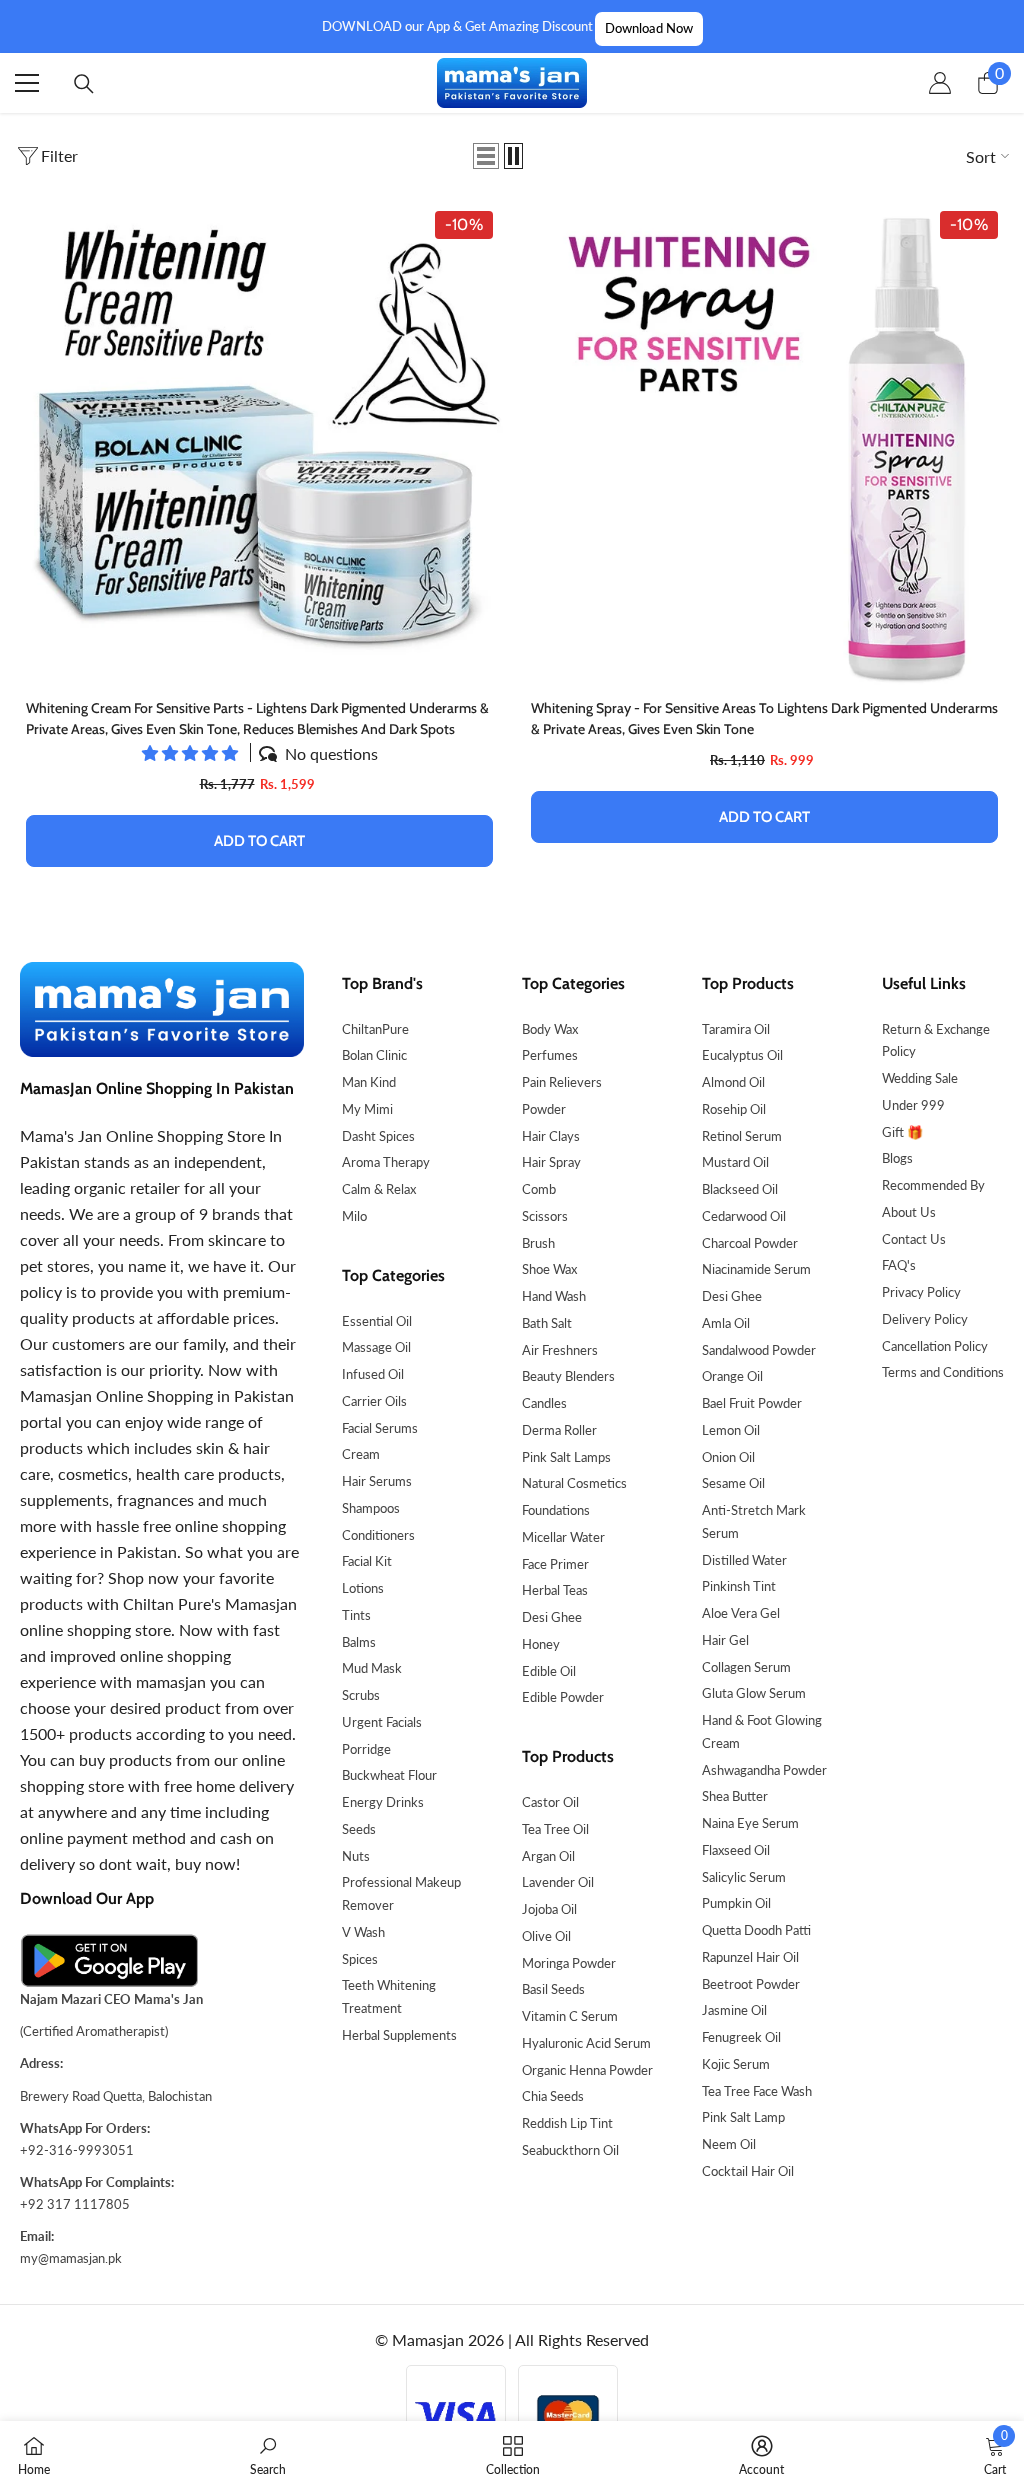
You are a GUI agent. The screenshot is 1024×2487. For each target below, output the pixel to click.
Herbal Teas (555, 1590)
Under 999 (913, 1105)
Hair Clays (551, 1136)
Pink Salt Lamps (566, 1457)
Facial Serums (380, 1428)
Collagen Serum (746, 1667)
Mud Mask (372, 1668)
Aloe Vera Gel (741, 1613)
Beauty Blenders (568, 1376)
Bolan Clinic (374, 1055)
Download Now (649, 28)
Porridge (366, 1749)
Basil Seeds (553, 1989)
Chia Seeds (553, 2096)
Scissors (545, 1216)
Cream (361, 1454)
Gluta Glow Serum (754, 1693)
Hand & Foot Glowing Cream (762, 1731)
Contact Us (914, 1239)
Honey (541, 1644)
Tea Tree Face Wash (757, 2091)
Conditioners (378, 1535)
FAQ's (899, 1265)
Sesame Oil (733, 1483)
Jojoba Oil (549, 1909)
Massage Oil (376, 1347)
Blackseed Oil (740, 1189)
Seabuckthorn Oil (570, 2150)
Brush (538, 1243)
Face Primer (555, 1564)
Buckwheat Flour (389, 1775)
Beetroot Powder (751, 1984)
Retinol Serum (742, 1136)
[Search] (84, 84)
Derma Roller (559, 1430)
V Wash (363, 1932)
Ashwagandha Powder (764, 1770)
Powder (544, 1109)
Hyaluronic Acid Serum (586, 2043)
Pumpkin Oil (736, 1903)
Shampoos (371, 1508)
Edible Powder (563, 1697)
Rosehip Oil (734, 1109)
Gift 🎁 (902, 1132)
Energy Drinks (383, 1802)
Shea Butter (735, 1796)
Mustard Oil (735, 1162)
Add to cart (259, 841)
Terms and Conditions (943, 1372)
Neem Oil (729, 2144)
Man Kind (369, 1082)
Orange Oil (732, 1376)
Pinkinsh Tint (739, 1586)
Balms (359, 1642)
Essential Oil (377, 1321)
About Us (909, 1212)
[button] (486, 156)
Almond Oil (733, 1082)
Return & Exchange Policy (936, 1040)
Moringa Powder (569, 1963)
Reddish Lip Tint (567, 2123)
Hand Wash (554, 1296)
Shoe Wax (549, 1269)
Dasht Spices (378, 1136)
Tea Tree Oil (555, 1829)
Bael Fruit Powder (752, 1403)
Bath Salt (547, 1323)
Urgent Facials (382, 1722)
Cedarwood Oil (744, 1216)
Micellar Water (563, 1537)
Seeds (359, 1829)
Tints (356, 1615)
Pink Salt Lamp (743, 2117)
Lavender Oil (558, 1882)
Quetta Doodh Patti (756, 1930)
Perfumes (550, 1055)
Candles (544, 1403)
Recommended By (933, 1185)
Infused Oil (373, 1374)
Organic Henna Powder (587, 2070)
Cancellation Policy (935, 1346)
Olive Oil (546, 1936)
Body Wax (550, 1029)
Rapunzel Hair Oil (750, 1957)
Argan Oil (548, 1856)
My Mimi (367, 1109)
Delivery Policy (925, 1319)
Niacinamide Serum (756, 1269)
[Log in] (940, 83)
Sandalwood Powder (759, 1350)
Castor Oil (550, 1802)
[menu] (27, 83)
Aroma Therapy (386, 1162)
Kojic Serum (736, 2064)
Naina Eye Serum (750, 1823)
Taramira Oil (736, 1029)
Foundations (556, 1510)
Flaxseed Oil (736, 1850)
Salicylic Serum (744, 1877)
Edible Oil (549, 1671)
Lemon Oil (731, 1430)
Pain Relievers (562, 1082)
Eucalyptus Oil (742, 1055)
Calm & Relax (379, 1189)
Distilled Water (744, 1560)
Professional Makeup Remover (401, 1893)
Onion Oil (728, 1457)
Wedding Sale (920, 1078)
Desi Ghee (552, 1617)
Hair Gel (725, 1640)
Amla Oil (726, 1323)
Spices (360, 1959)
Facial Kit (367, 1561)
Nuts (356, 1856)
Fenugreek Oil (741, 2037)
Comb (539, 1189)
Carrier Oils (374, 1401)
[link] (268, 2454)
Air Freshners (560, 1350)
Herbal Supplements (399, 2035)
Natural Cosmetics (574, 1483)
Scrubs (361, 1695)
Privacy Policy (921, 1292)
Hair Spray (551, 1162)
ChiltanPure (375, 1029)
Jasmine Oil (734, 2010)
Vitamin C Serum (570, 2016)
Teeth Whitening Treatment (389, 1996)
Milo (354, 1216)
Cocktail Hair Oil (748, 2171)
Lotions (363, 1588)
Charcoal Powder (750, 1243)
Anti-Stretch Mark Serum (754, 1521)
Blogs (897, 1158)
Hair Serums (377, 1481)
